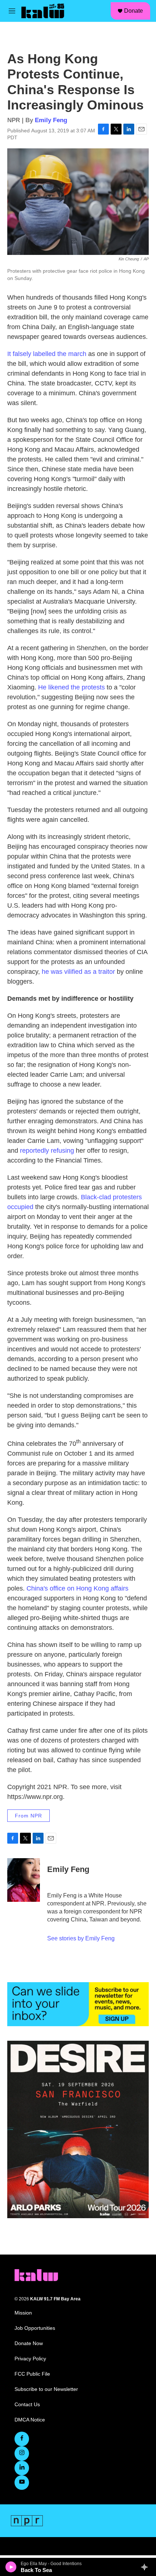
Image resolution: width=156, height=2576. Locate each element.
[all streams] (146, 2567)
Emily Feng (51, 120)
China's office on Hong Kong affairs (77, 1588)
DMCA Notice (30, 2420)
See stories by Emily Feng (81, 1938)
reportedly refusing (47, 1151)
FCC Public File (32, 2374)
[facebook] (22, 2439)
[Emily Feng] (24, 1880)
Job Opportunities (35, 2328)
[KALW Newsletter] (78, 2004)
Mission (23, 2313)
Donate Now (29, 2343)
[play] (11, 2567)
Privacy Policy (30, 2359)
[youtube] (22, 2483)
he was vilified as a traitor (78, 972)
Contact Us (27, 2405)
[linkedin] (22, 2468)
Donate (134, 11)
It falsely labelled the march (47, 354)
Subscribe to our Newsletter (46, 2389)
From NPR (28, 1816)
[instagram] (22, 2453)
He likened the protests (71, 687)
